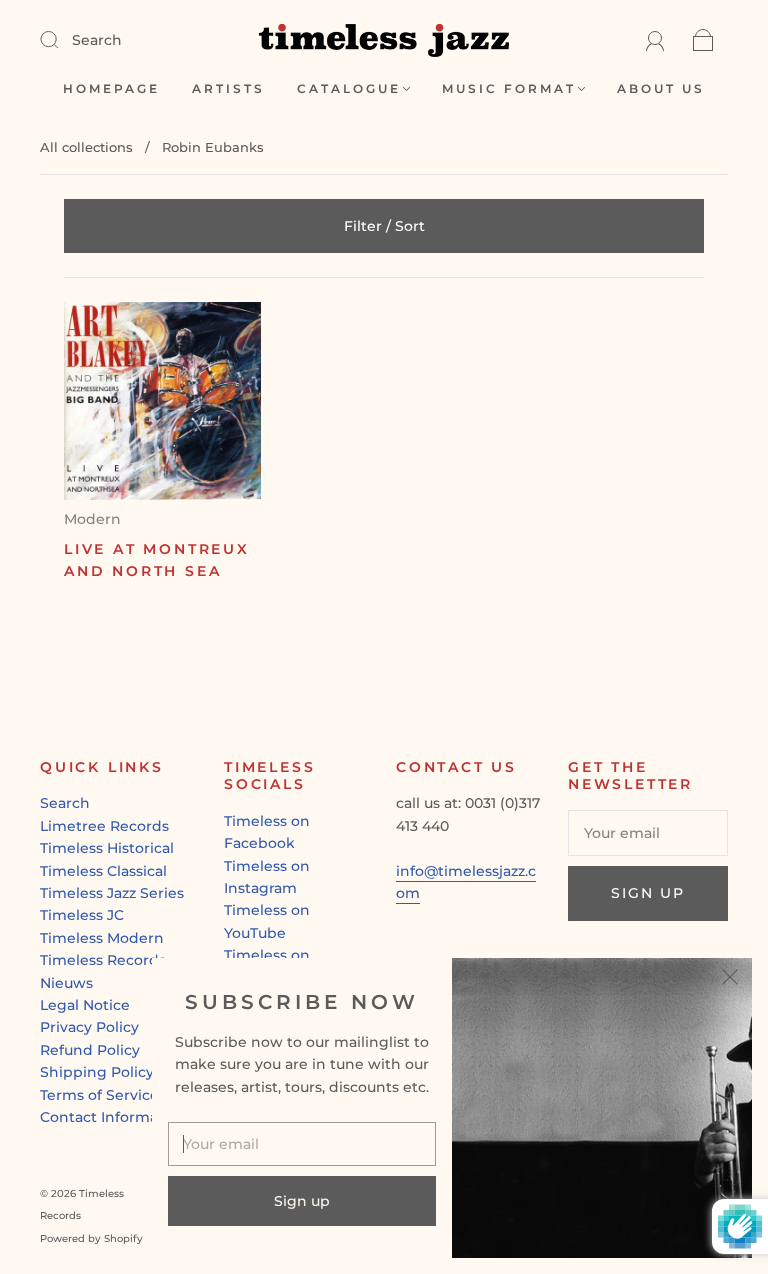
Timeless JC (82, 915)
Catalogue (349, 88)
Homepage (111, 88)
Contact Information (113, 1117)
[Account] (655, 40)
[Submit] (62, 39)
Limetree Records (104, 826)
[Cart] (703, 40)
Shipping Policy (97, 1072)
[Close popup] (730, 980)
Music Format (509, 88)
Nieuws (66, 983)
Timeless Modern (102, 938)
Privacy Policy (89, 1027)
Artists (228, 88)
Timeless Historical (107, 848)
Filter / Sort (384, 226)
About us (661, 88)
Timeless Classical (103, 871)
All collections (86, 147)
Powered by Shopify (91, 1238)
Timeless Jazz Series (112, 893)
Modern (92, 519)
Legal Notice (85, 1005)
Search (97, 40)
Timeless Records (103, 960)
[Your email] (648, 833)
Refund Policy (90, 1050)
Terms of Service (99, 1095)
